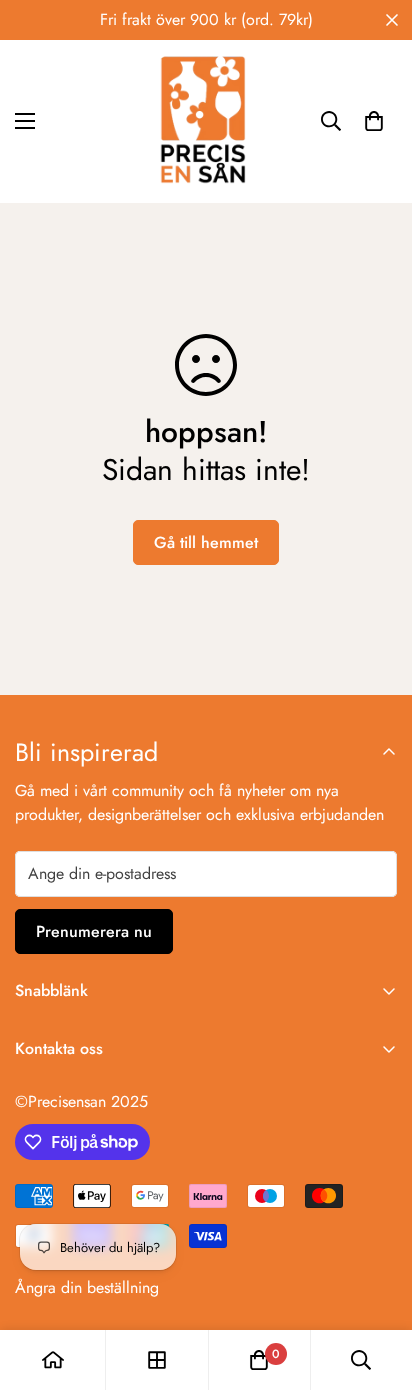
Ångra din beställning (87, 1287)
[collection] (157, 1360)
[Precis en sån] (206, 121)
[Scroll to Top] (376, 1284)
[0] (374, 121)
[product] (53, 1360)
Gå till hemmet (206, 542)
